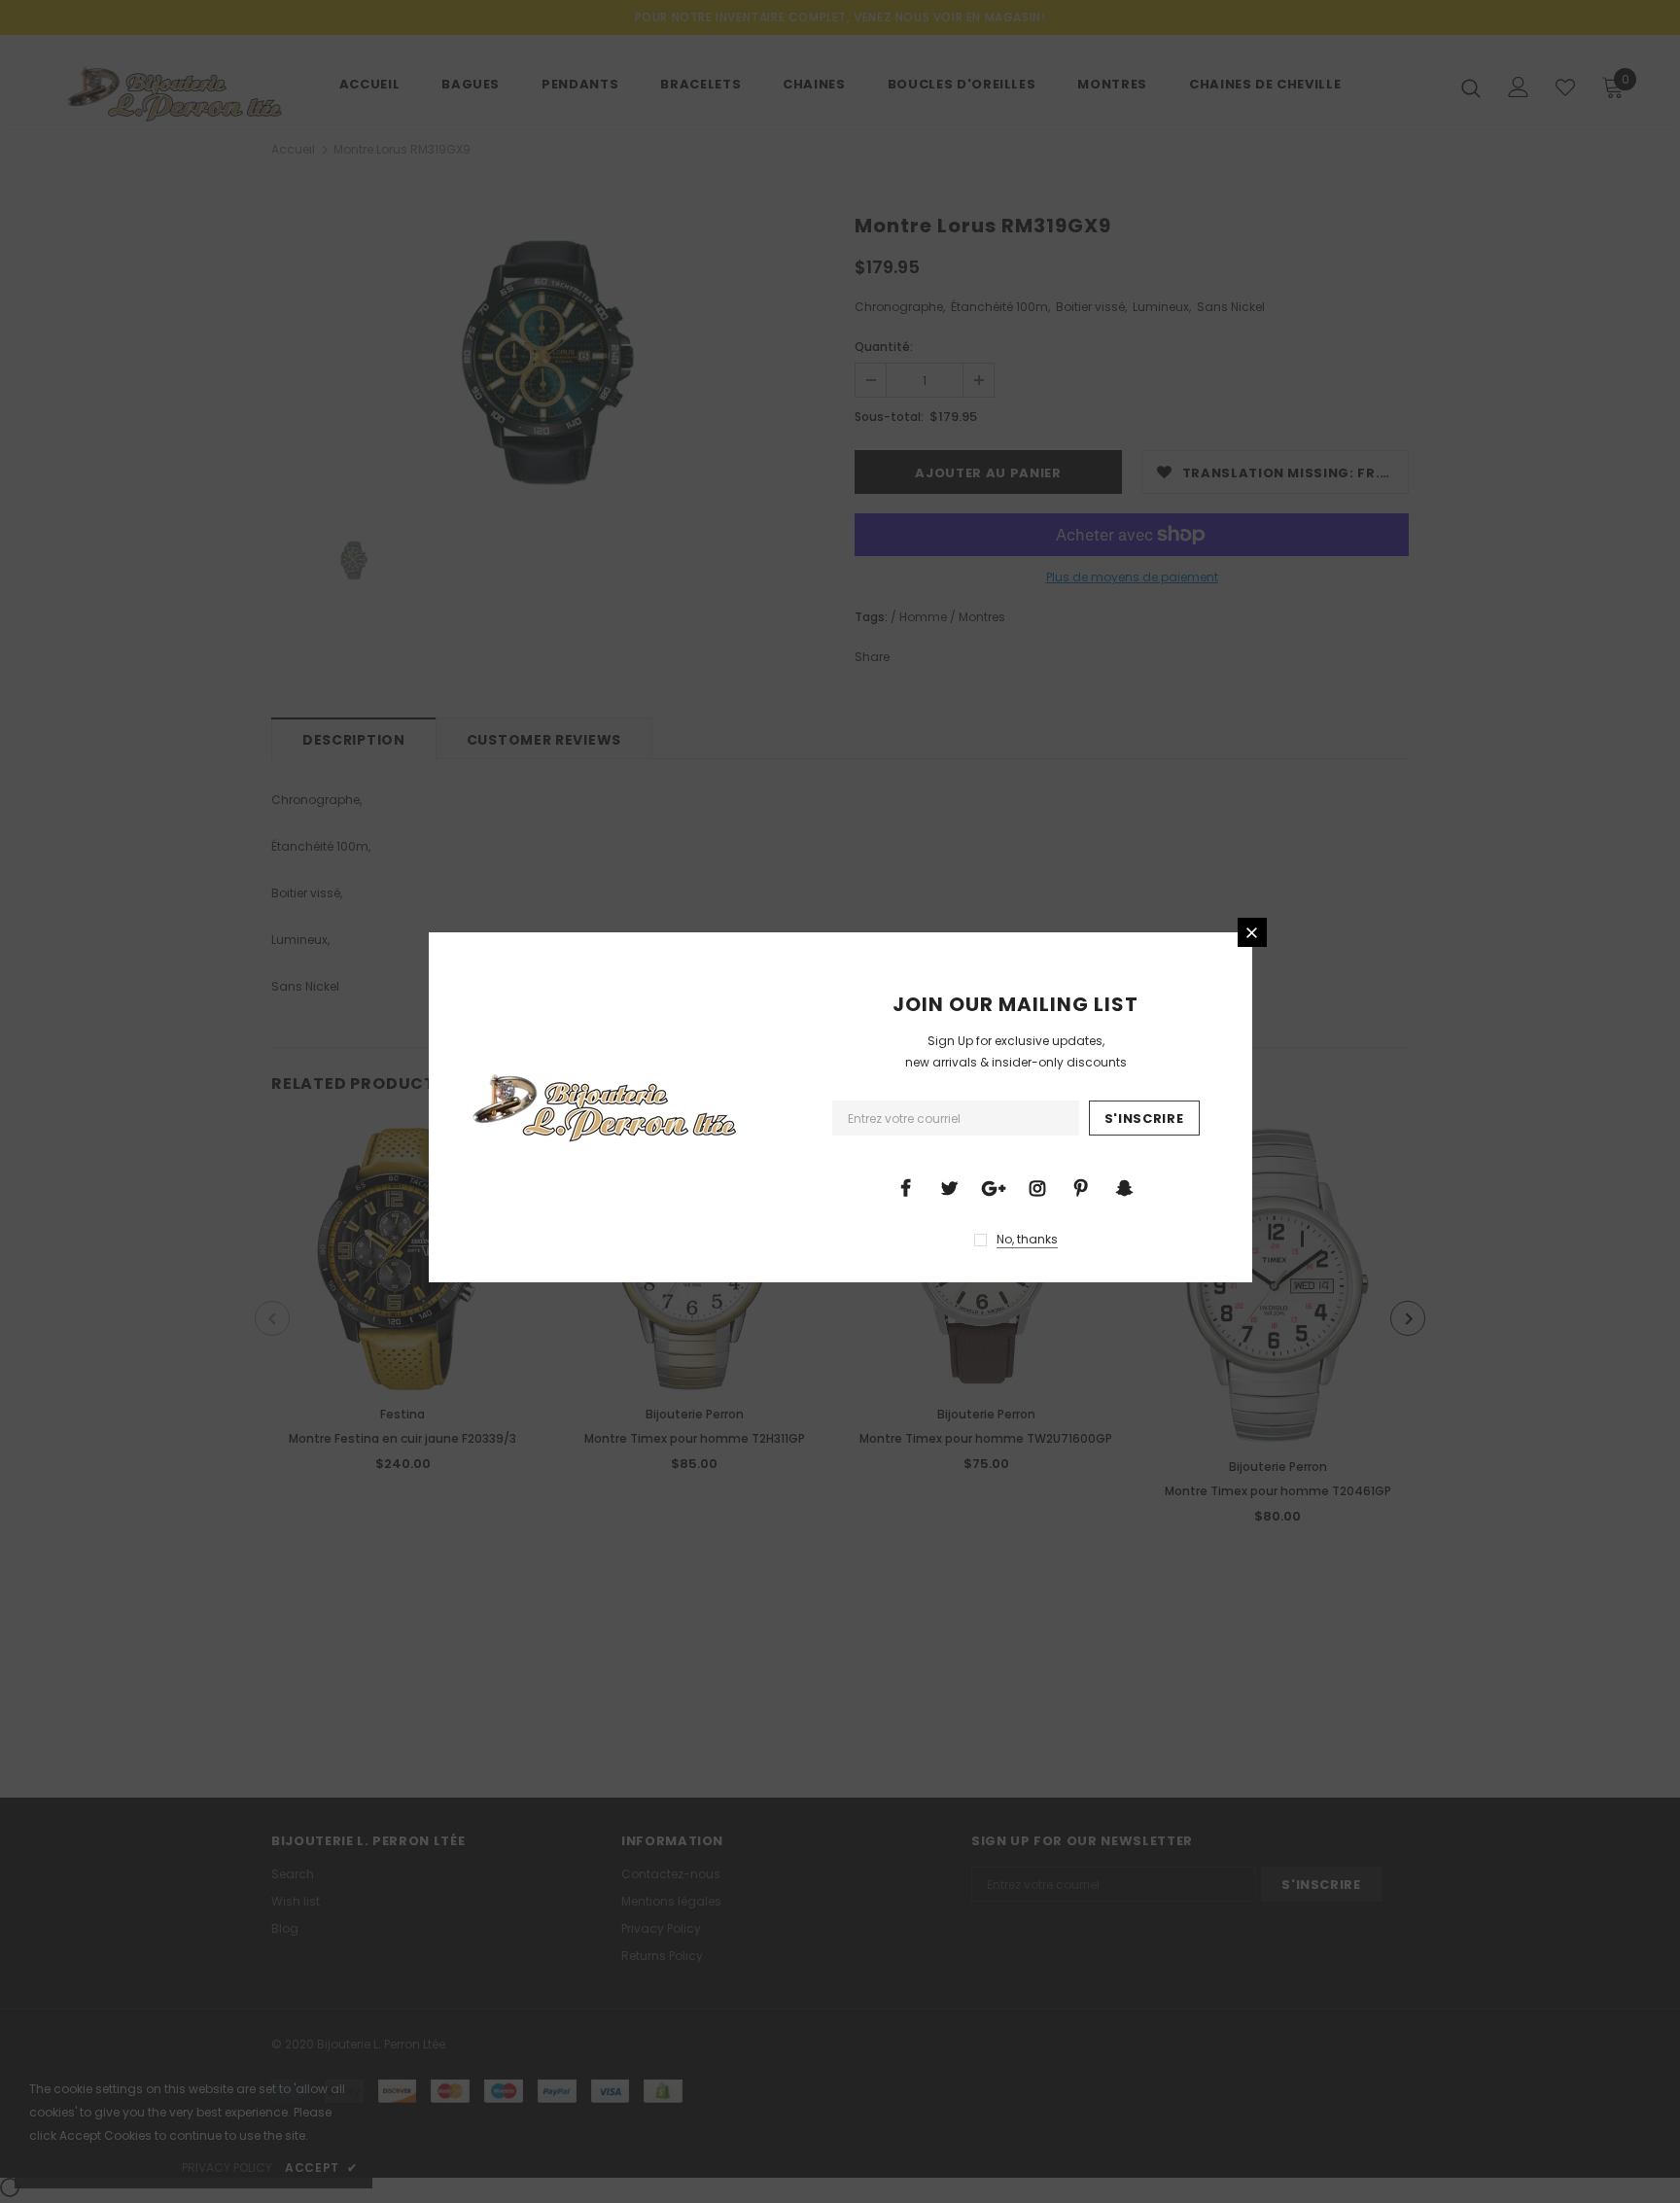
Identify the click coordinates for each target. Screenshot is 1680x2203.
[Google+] (994, 1187)
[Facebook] (906, 1187)
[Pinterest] (1081, 1187)
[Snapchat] (1125, 1187)
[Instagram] (1037, 1187)
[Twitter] (950, 1187)
